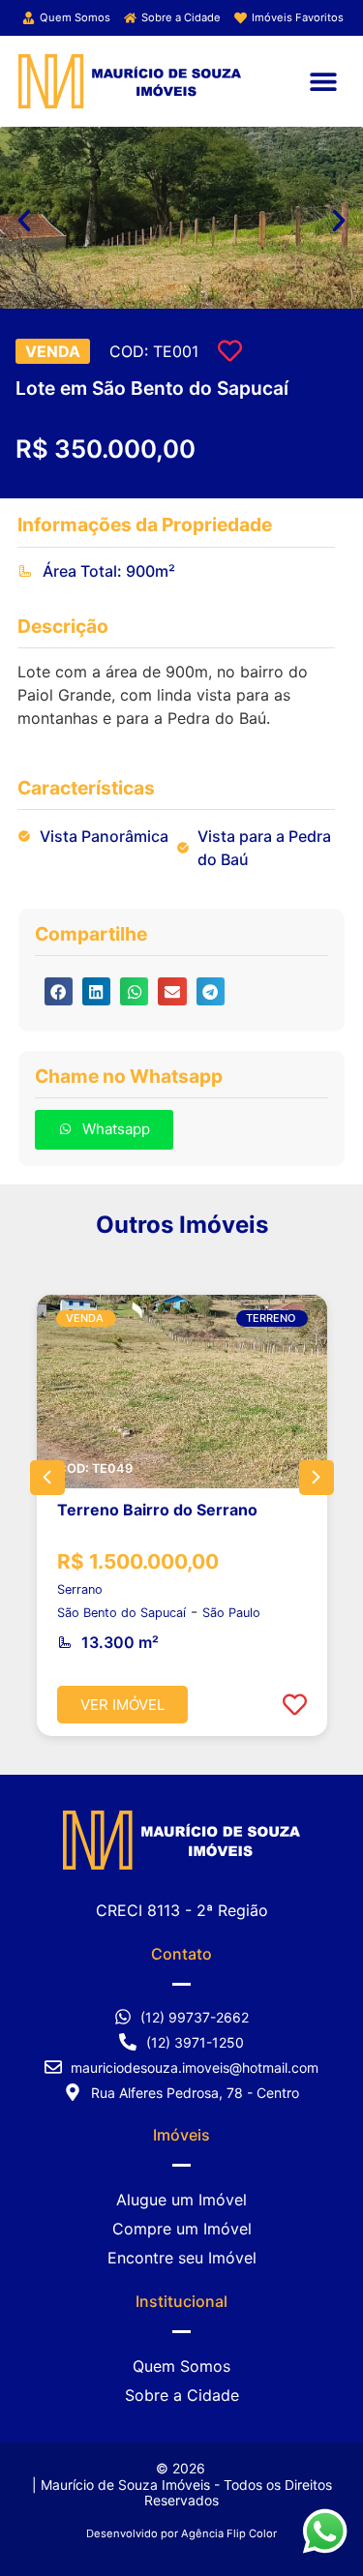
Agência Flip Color (229, 2533)
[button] (323, 81)
